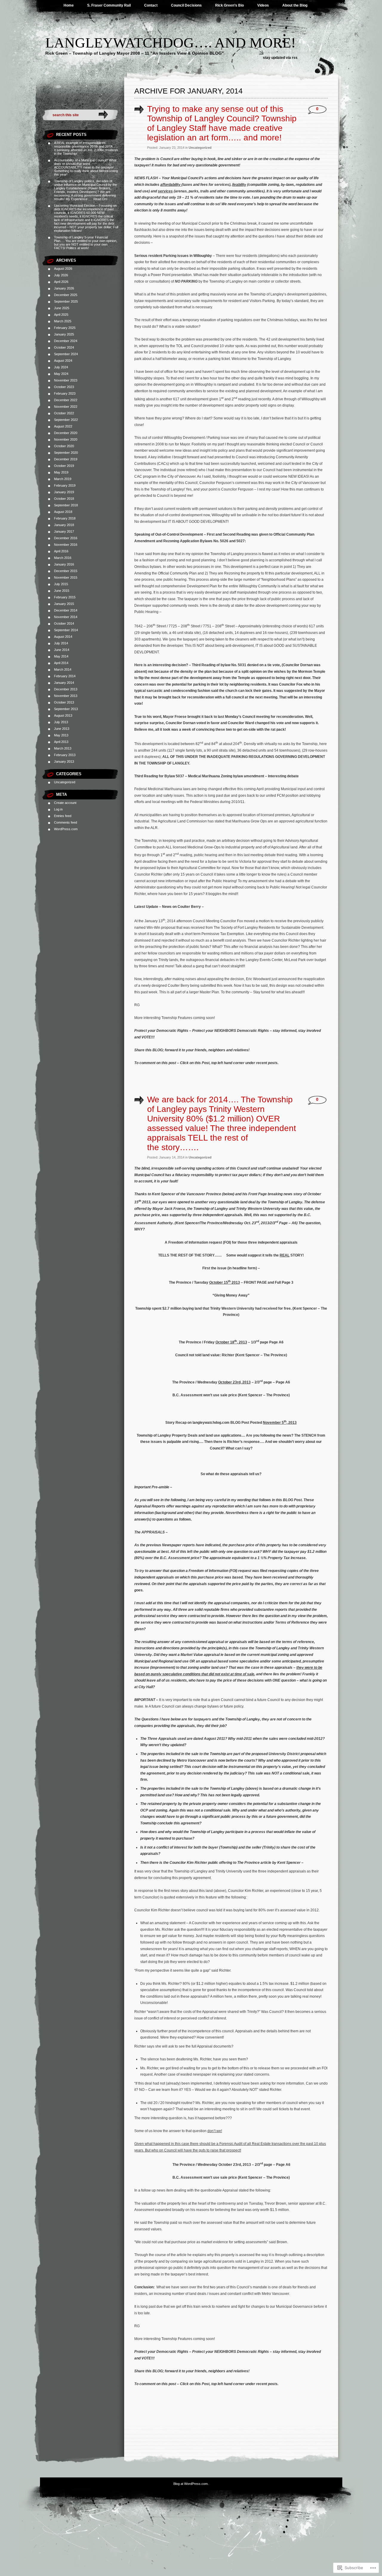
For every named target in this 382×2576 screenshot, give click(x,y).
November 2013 (66, 696)
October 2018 (64, 499)
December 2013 (66, 689)
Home (69, 5)
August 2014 (63, 637)
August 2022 (63, 426)
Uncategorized (65, 782)
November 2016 (66, 545)
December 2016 (66, 538)
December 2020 (66, 433)
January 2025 (64, 334)
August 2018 (63, 512)
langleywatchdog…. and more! (171, 43)
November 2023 (66, 380)
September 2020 (66, 453)
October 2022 (64, 413)
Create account (65, 803)
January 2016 (64, 564)
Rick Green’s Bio (229, 5)
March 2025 (63, 321)
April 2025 (61, 315)
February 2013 (65, 755)
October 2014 (64, 623)
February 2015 (65, 597)
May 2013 (61, 735)
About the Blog (295, 5)
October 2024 (64, 347)
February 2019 (65, 485)
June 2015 (62, 591)
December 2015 (66, 571)
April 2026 (61, 282)
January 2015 (64, 604)
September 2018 (66, 505)
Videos (263, 5)
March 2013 (63, 748)
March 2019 (63, 479)
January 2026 (64, 288)
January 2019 (64, 492)
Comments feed (66, 822)
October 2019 (64, 466)
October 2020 (64, 446)
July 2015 (61, 584)
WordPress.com (66, 829)
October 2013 (64, 702)
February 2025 (65, 328)
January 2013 (64, 761)
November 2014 (66, 617)
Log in (58, 809)
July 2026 (61, 275)
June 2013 (62, 729)
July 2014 (61, 643)
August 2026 (63, 269)
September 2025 (66, 301)
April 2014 (61, 663)
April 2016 (61, 551)
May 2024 (61, 374)
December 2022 (66, 400)
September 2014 (66, 630)
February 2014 (65, 676)
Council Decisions (186, 5)
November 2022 (66, 407)
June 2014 (62, 650)
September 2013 (66, 709)
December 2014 (66, 610)
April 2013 (61, 742)
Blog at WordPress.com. (191, 2484)
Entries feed (63, 816)
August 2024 (63, 361)
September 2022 (66, 420)
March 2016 (63, 558)
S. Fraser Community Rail (109, 5)
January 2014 (64, 683)
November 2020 (66, 439)
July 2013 (61, 722)
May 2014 (61, 656)
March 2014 (63, 669)
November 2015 (66, 577)
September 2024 (66, 354)
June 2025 (62, 308)
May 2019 (61, 472)
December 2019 (66, 459)
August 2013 (63, 715)
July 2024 (61, 367)
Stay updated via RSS (280, 58)
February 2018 (65, 518)
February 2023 (65, 393)
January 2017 (64, 531)
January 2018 (64, 525)
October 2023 (64, 387)
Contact (151, 5)
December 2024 (66, 341)
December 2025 (66, 295)
